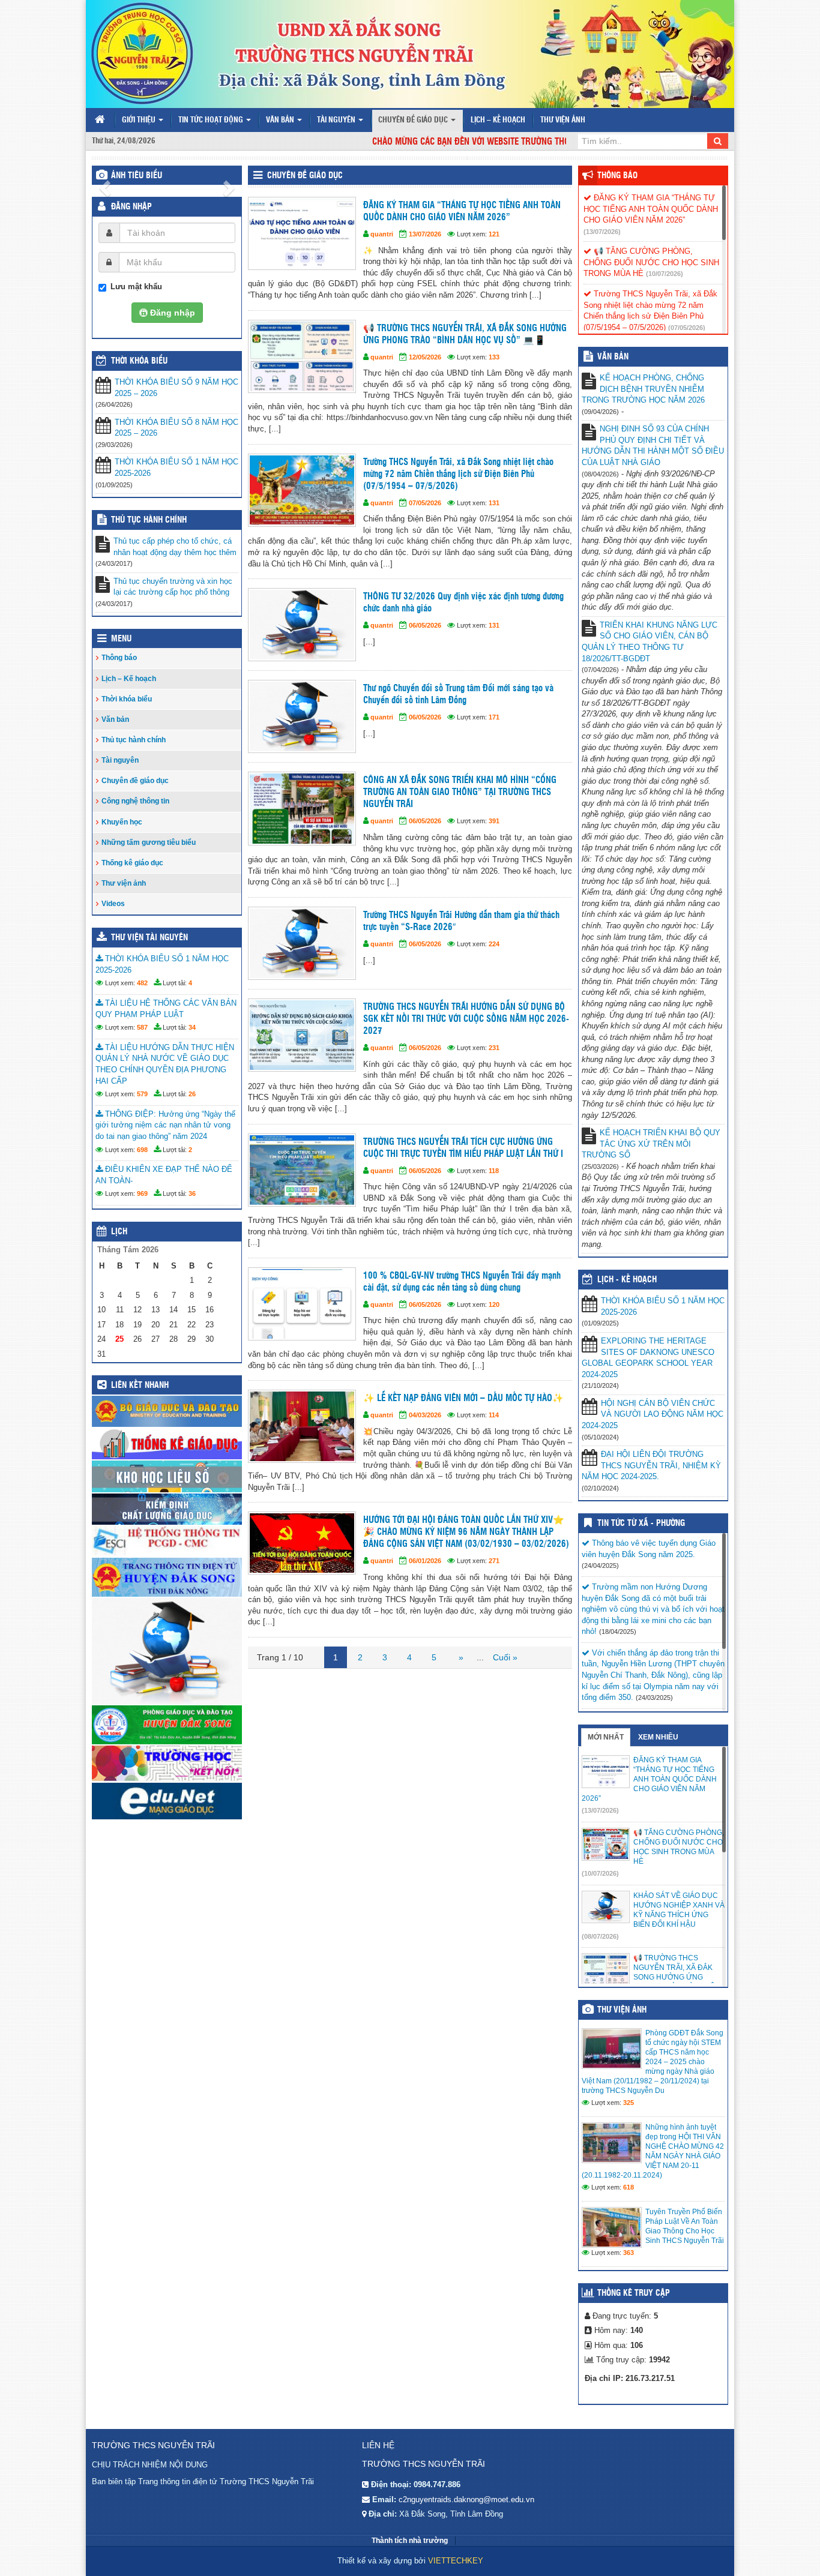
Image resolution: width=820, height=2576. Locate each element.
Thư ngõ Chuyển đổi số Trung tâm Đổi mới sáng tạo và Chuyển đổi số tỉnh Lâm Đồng (458, 695)
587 (142, 1027)
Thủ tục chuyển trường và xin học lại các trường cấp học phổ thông (173, 587)
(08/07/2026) (600, 1936)
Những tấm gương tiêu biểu (149, 842)
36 (192, 1193)
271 (494, 1561)
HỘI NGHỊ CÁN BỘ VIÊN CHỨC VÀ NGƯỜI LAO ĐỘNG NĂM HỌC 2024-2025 (653, 1414)
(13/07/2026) (602, 232)
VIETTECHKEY (456, 2561)
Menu (121, 639)
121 (494, 234)
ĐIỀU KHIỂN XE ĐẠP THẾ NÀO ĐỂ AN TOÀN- (164, 1175)
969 (142, 1193)
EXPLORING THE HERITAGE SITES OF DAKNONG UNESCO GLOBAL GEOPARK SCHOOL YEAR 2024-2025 (648, 1358)
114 (494, 1415)
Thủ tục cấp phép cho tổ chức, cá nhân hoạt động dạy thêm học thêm (175, 547)
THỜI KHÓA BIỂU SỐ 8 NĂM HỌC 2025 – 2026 (176, 428)
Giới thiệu (140, 120)
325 (629, 2103)
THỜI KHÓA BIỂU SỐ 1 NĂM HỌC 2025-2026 (176, 467)
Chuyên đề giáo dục (414, 120)
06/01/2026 (425, 1561)
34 (192, 1027)
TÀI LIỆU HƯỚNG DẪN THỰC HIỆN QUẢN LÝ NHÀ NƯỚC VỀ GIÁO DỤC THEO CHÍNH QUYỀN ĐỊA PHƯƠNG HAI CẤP (165, 1064)
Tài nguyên (337, 120)
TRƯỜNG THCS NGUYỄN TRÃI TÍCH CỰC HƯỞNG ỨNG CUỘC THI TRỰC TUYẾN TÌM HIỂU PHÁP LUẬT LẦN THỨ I (463, 1148)
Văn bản (281, 120)
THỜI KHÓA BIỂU (139, 361)
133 (494, 357)
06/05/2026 (425, 625)
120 (494, 1305)
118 (494, 1171)
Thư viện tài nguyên (149, 938)
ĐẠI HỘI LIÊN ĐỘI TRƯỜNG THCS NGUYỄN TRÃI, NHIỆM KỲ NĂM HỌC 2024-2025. (651, 1465)
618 (629, 2187)
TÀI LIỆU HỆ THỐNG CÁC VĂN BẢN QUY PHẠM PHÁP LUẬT (166, 1009)
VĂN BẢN (613, 357)
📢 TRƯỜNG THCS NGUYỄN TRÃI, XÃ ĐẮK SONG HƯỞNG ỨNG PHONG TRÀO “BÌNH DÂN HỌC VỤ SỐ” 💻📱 (465, 335)
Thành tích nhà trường (410, 2541)
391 (494, 821)
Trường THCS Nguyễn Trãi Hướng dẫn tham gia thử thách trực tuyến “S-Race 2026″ (461, 921)
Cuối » (505, 1657)
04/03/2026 (425, 1415)
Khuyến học (122, 822)
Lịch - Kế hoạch (627, 1280)
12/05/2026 (425, 357)
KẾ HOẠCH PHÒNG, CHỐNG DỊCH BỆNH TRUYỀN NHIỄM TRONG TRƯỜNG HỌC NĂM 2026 (643, 389)
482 (142, 983)
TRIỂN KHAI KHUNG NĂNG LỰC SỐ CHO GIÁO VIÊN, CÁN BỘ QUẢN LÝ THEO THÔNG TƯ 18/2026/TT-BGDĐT (650, 642)
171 (494, 717)
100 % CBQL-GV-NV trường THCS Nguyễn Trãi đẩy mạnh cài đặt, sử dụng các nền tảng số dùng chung (462, 1282)
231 (494, 1048)
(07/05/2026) (687, 328)
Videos (113, 904)
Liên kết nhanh (140, 1386)
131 (494, 503)
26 (192, 1094)
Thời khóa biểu (127, 699)
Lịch (119, 1232)
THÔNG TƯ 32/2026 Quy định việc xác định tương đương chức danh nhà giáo (463, 603)
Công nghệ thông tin (135, 801)
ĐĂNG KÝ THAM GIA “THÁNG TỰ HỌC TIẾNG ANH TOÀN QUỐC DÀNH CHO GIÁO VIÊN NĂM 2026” (462, 212)
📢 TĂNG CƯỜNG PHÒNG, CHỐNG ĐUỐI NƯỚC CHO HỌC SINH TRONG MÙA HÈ (651, 262)
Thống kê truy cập (634, 2293)
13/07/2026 (425, 234)
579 (142, 1094)
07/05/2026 (425, 503)
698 (142, 1150)
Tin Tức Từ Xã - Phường (641, 1524)
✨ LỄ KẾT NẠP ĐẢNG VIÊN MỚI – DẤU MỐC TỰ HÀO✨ (463, 1398)
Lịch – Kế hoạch (498, 120)
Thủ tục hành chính (149, 520)
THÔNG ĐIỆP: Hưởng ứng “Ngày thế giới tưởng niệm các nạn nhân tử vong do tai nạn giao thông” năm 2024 (165, 1125)
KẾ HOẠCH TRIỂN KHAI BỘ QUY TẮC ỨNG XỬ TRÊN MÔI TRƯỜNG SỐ (651, 1144)
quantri (382, 234)
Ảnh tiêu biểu (137, 176)
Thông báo (119, 658)
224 (494, 944)
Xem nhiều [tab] (658, 1737)
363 (629, 2253)
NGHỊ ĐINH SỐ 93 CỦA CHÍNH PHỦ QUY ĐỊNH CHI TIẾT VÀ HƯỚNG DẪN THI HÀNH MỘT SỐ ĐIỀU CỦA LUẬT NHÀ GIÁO (653, 446)
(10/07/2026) (665, 274)
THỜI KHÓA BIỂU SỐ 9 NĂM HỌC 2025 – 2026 (176, 388)
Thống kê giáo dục (132, 863)
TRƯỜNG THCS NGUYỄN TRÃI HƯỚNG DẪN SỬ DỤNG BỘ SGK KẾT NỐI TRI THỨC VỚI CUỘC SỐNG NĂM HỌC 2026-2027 (466, 1019)
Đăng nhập (131, 207)
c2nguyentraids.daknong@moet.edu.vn (466, 2499)
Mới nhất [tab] (606, 1737)
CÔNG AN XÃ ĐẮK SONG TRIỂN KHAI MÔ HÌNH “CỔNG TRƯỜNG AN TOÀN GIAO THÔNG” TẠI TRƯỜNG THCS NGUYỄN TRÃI (460, 792)
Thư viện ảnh (563, 120)
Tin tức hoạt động (212, 120)
